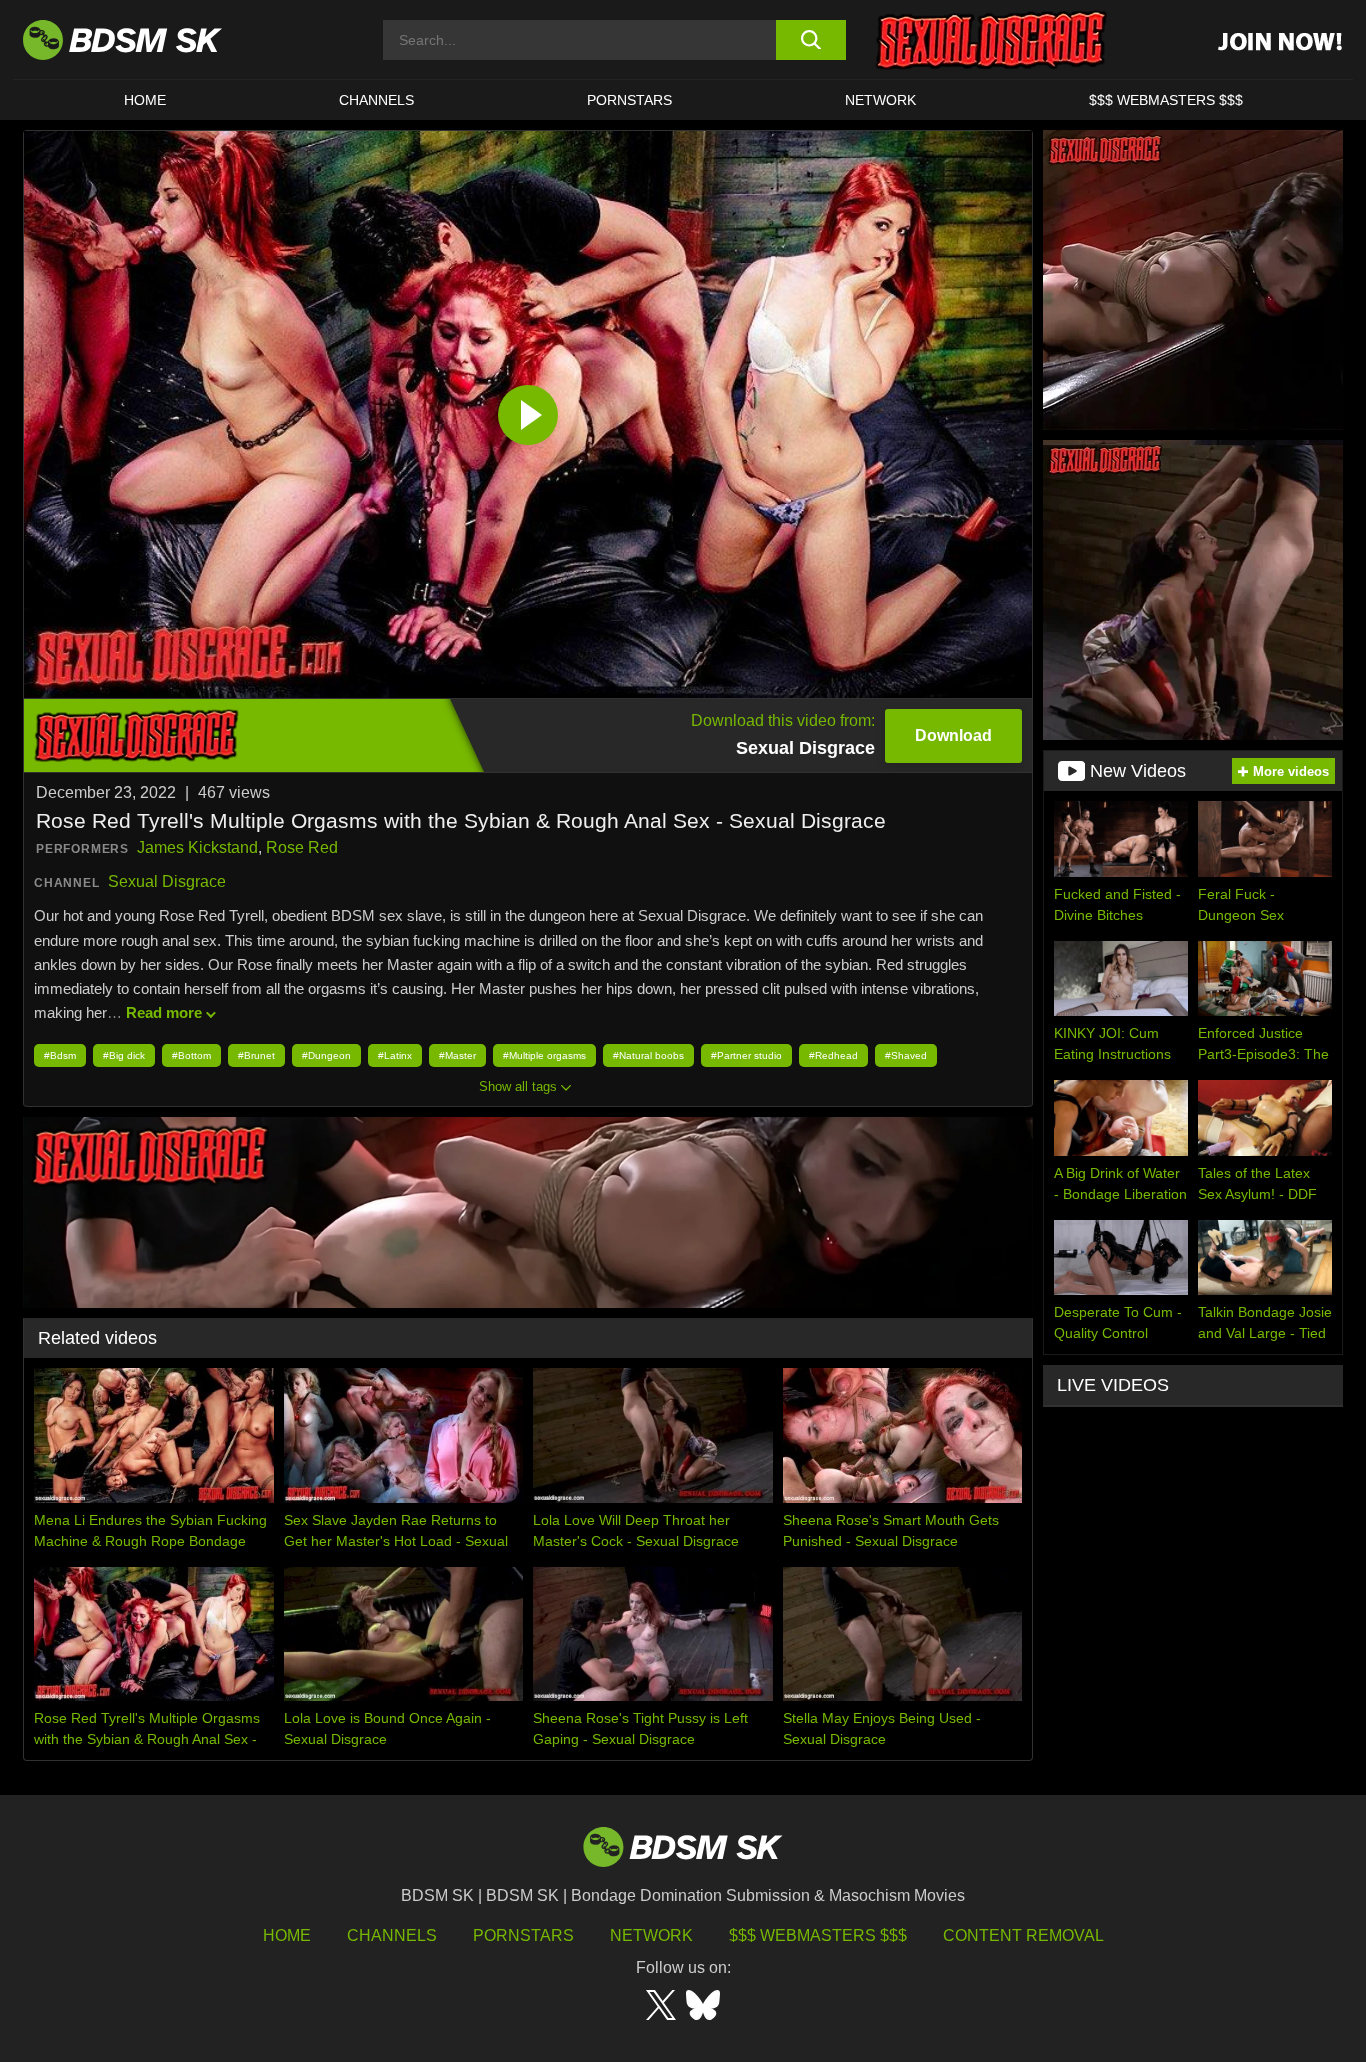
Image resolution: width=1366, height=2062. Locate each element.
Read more (164, 1012)
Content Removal (1023, 1935)
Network (880, 100)
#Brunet (256, 1055)
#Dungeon (326, 1055)
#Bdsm (60, 1055)
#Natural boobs (648, 1055)
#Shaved (906, 1055)
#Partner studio (746, 1055)
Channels (392, 1935)
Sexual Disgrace (167, 881)
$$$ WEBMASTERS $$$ (1166, 100)
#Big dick (124, 1055)
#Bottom (191, 1055)
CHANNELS (376, 100)
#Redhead (833, 1055)
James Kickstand (197, 847)
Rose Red (302, 847)
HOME (145, 100)
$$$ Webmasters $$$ (818, 1935)
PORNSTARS (629, 100)
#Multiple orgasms (544, 1055)
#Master (457, 1055)
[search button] (810, 40)
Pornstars (523, 1935)
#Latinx (395, 1055)
